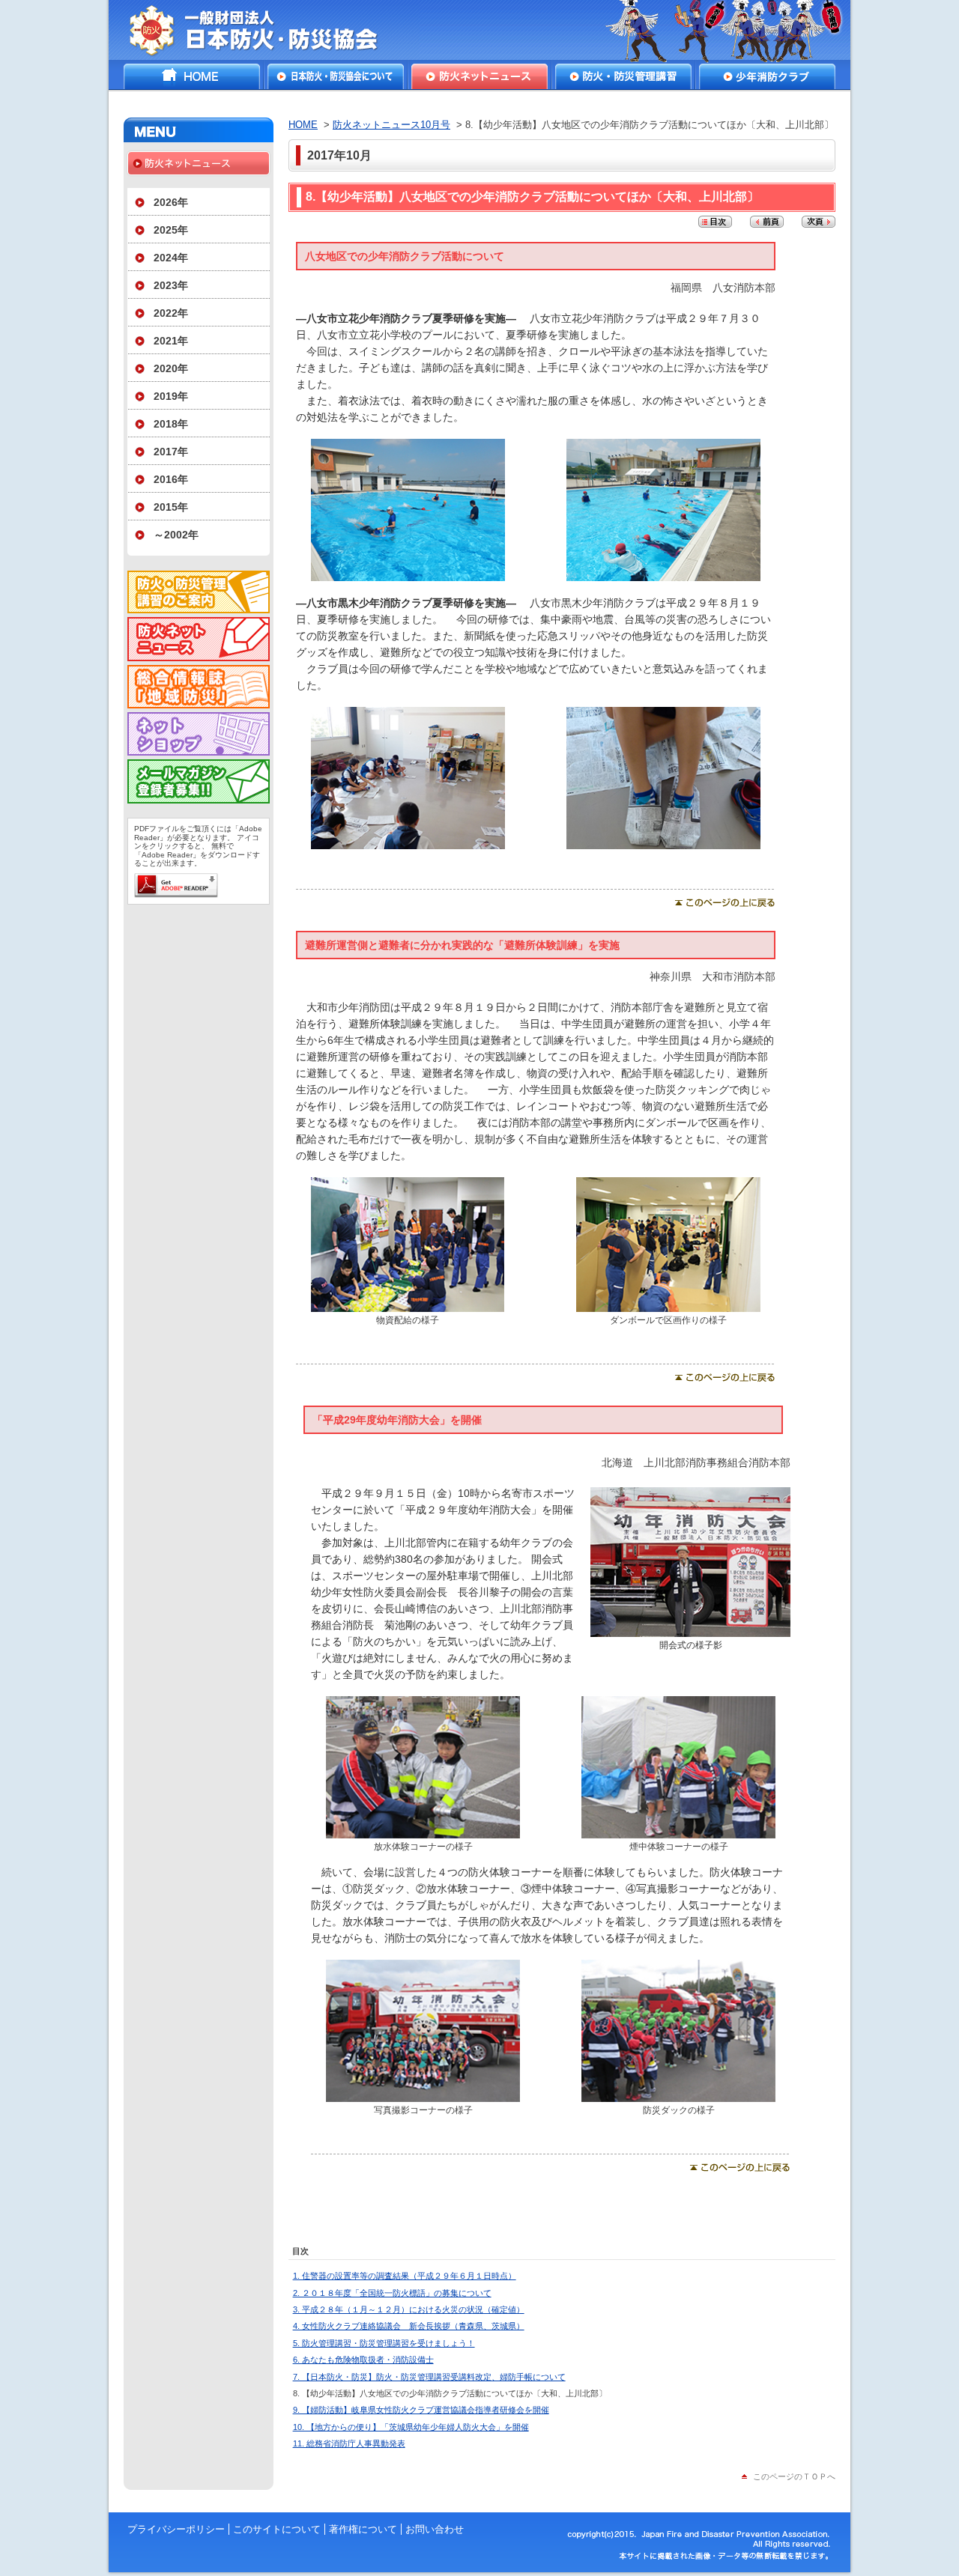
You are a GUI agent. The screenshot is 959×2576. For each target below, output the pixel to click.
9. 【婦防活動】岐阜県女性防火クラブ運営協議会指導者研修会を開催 (421, 2410)
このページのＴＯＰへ (794, 2476)
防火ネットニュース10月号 (391, 125)
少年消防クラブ (767, 76)
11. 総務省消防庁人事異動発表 (349, 2443)
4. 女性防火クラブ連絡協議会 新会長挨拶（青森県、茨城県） (409, 2326)
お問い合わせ (435, 2529)
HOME (192, 76)
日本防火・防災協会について (336, 76)
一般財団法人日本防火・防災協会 (264, 30)
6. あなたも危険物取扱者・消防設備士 (363, 2360)
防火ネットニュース (479, 76)
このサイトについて (277, 2529)
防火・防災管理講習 (623, 76)
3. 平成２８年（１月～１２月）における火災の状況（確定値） (409, 2309)
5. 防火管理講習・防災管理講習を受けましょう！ (384, 2343)
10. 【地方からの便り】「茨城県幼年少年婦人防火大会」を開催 (411, 2427)
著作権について (363, 2529)
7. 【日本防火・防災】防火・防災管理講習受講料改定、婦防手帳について (429, 2377)
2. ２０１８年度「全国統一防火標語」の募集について (392, 2293)
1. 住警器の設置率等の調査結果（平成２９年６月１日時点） (405, 2276)
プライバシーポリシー (176, 2529)
